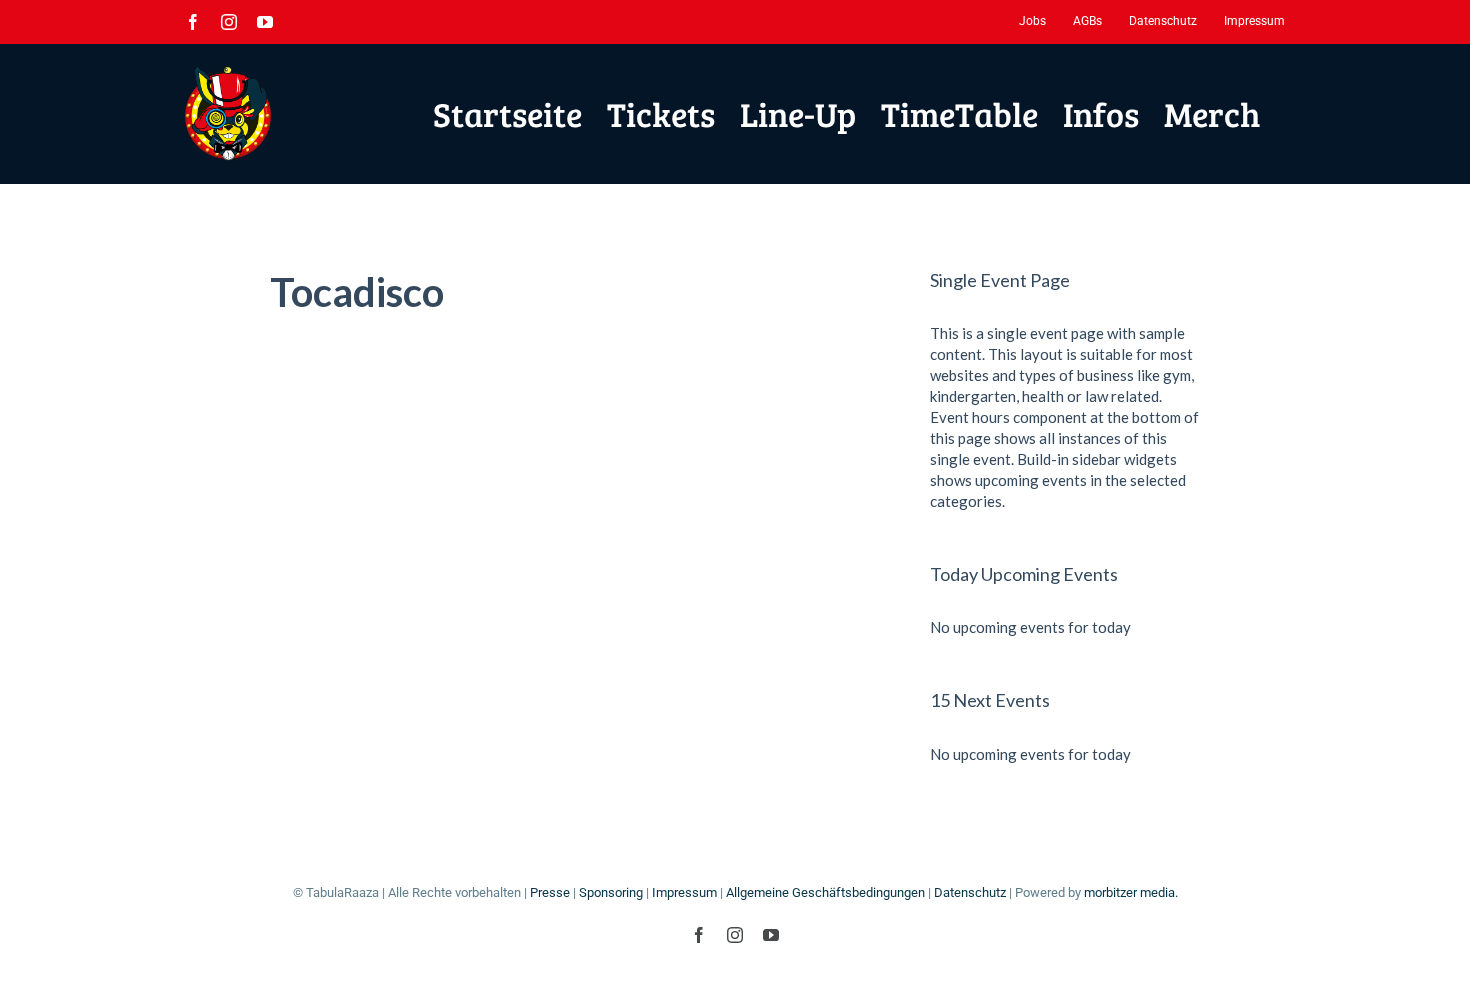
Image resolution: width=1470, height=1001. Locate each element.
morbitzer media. (1131, 892)
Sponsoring (611, 892)
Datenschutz (970, 892)
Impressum (684, 892)
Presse (550, 892)
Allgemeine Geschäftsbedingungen (825, 892)
